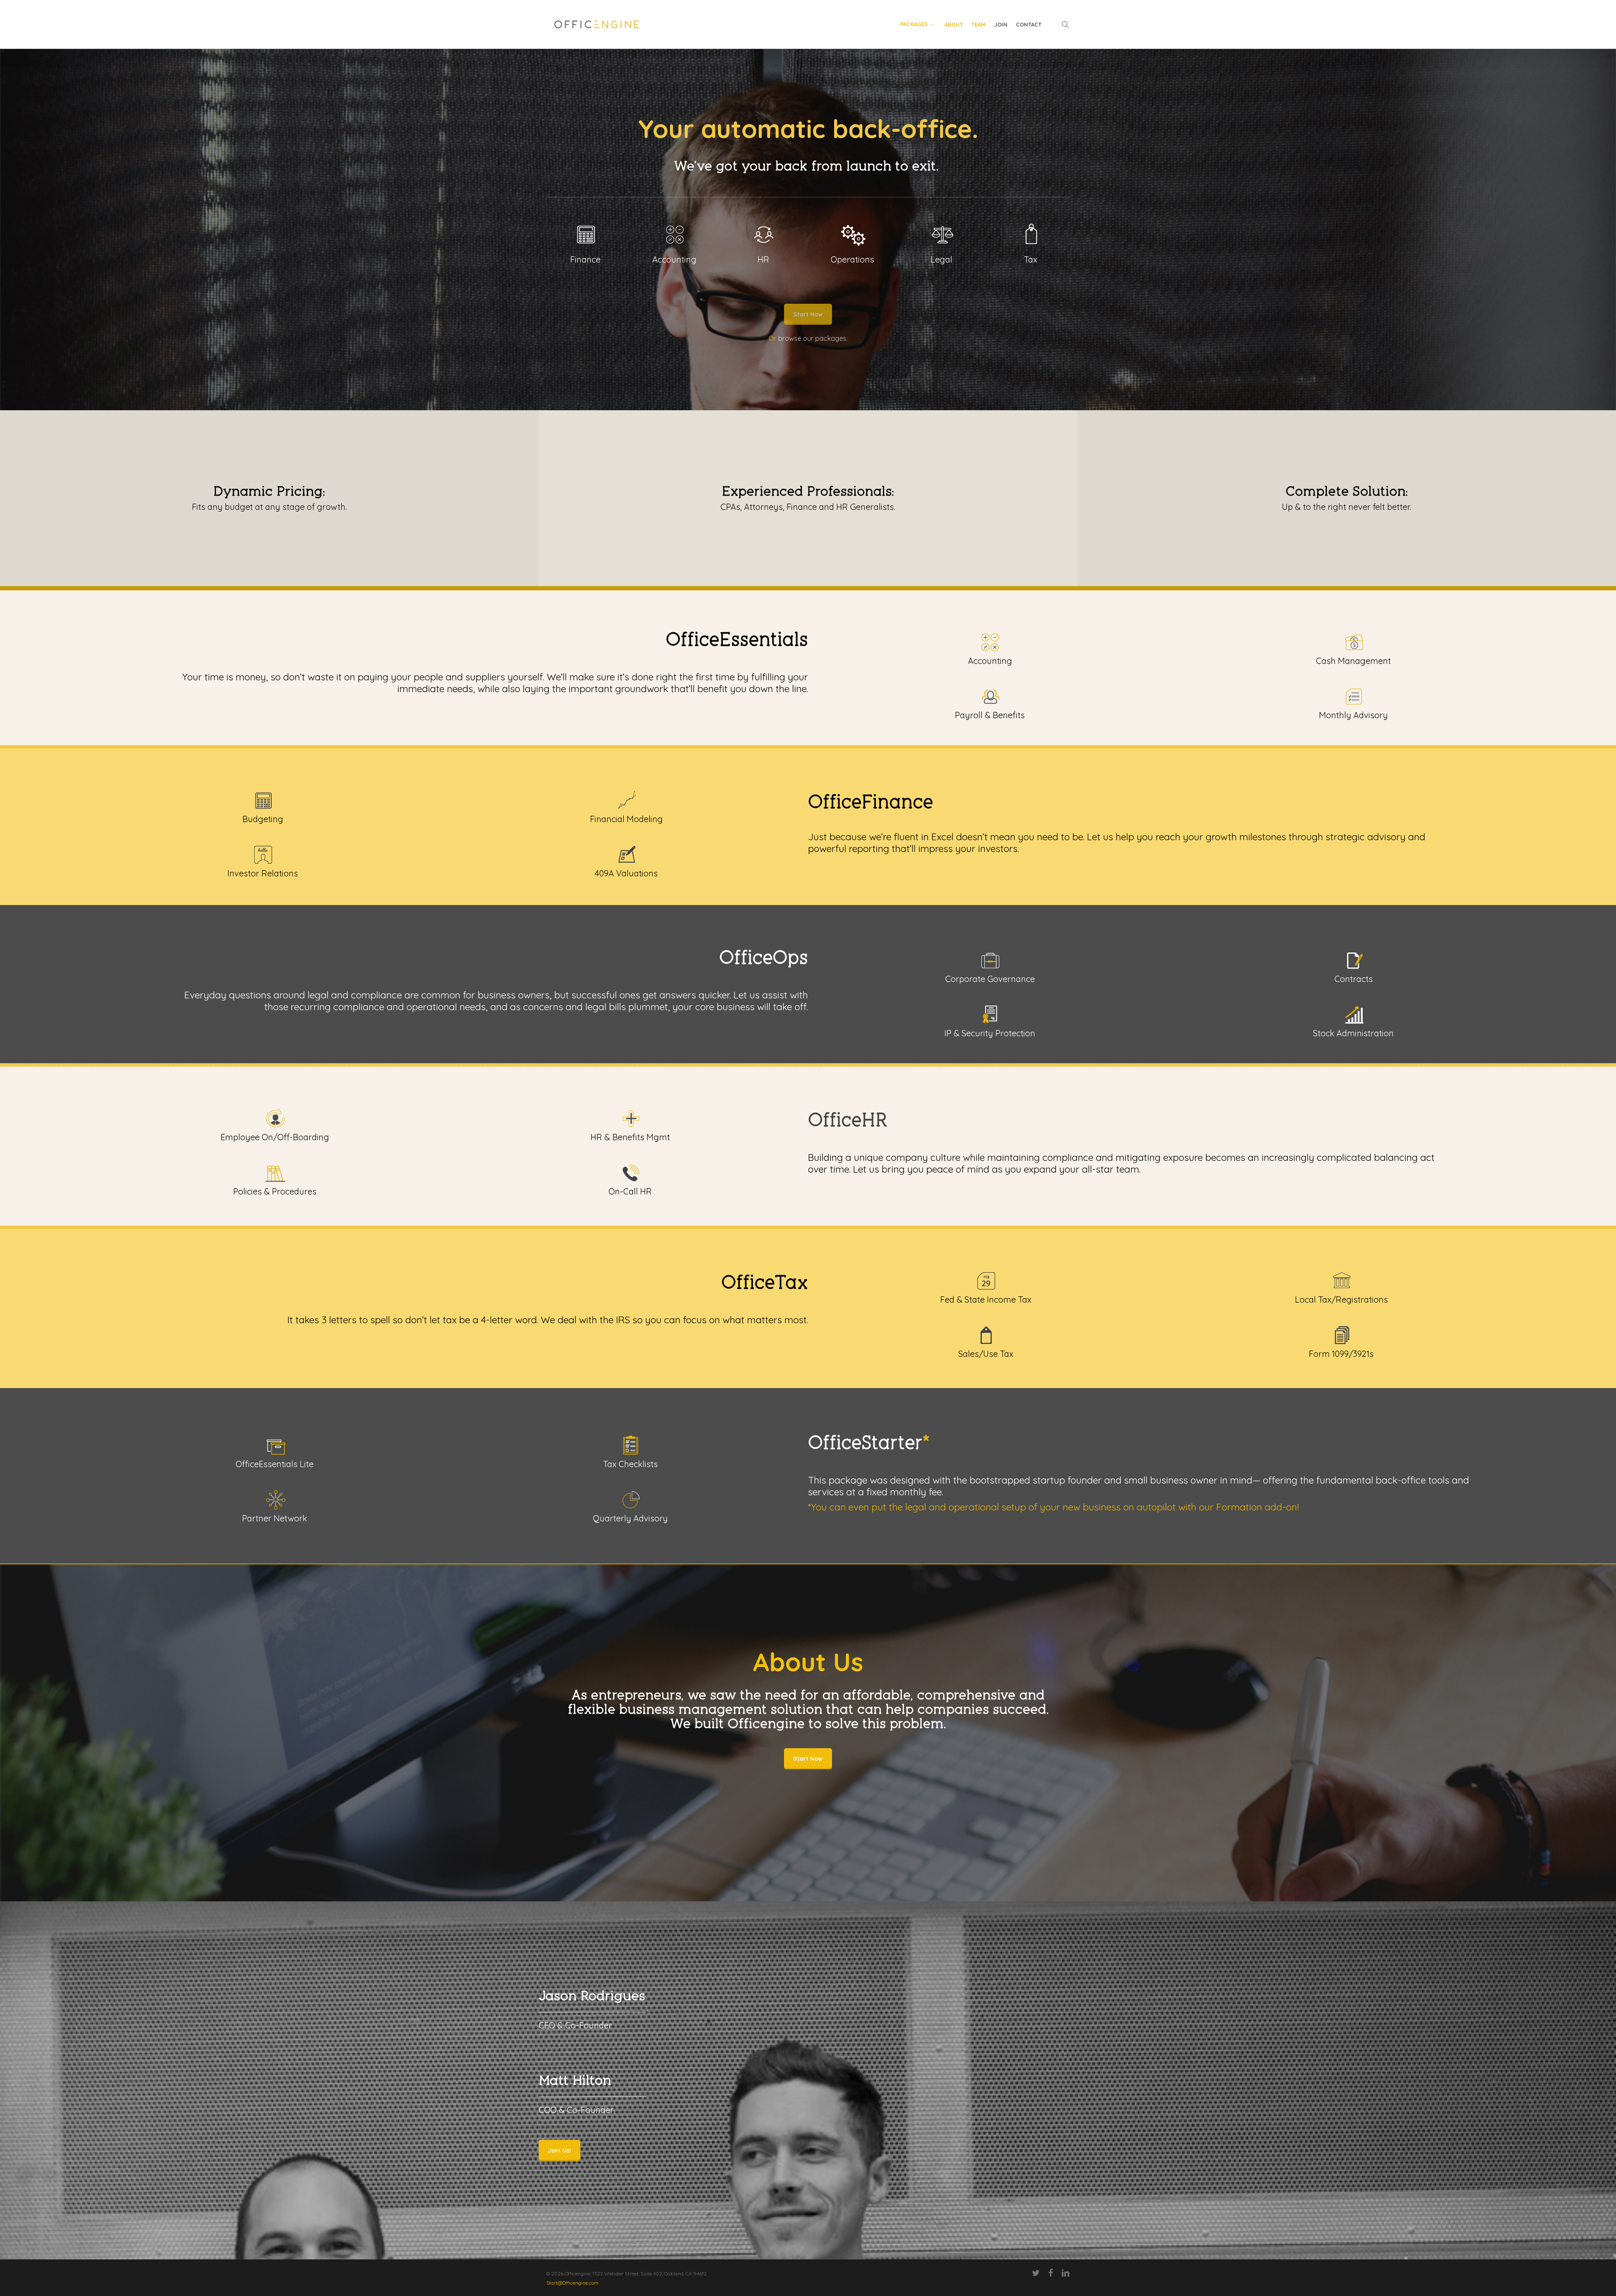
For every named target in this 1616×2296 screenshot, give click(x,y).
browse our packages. (813, 338)
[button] (559, 2150)
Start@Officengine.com (572, 2283)
